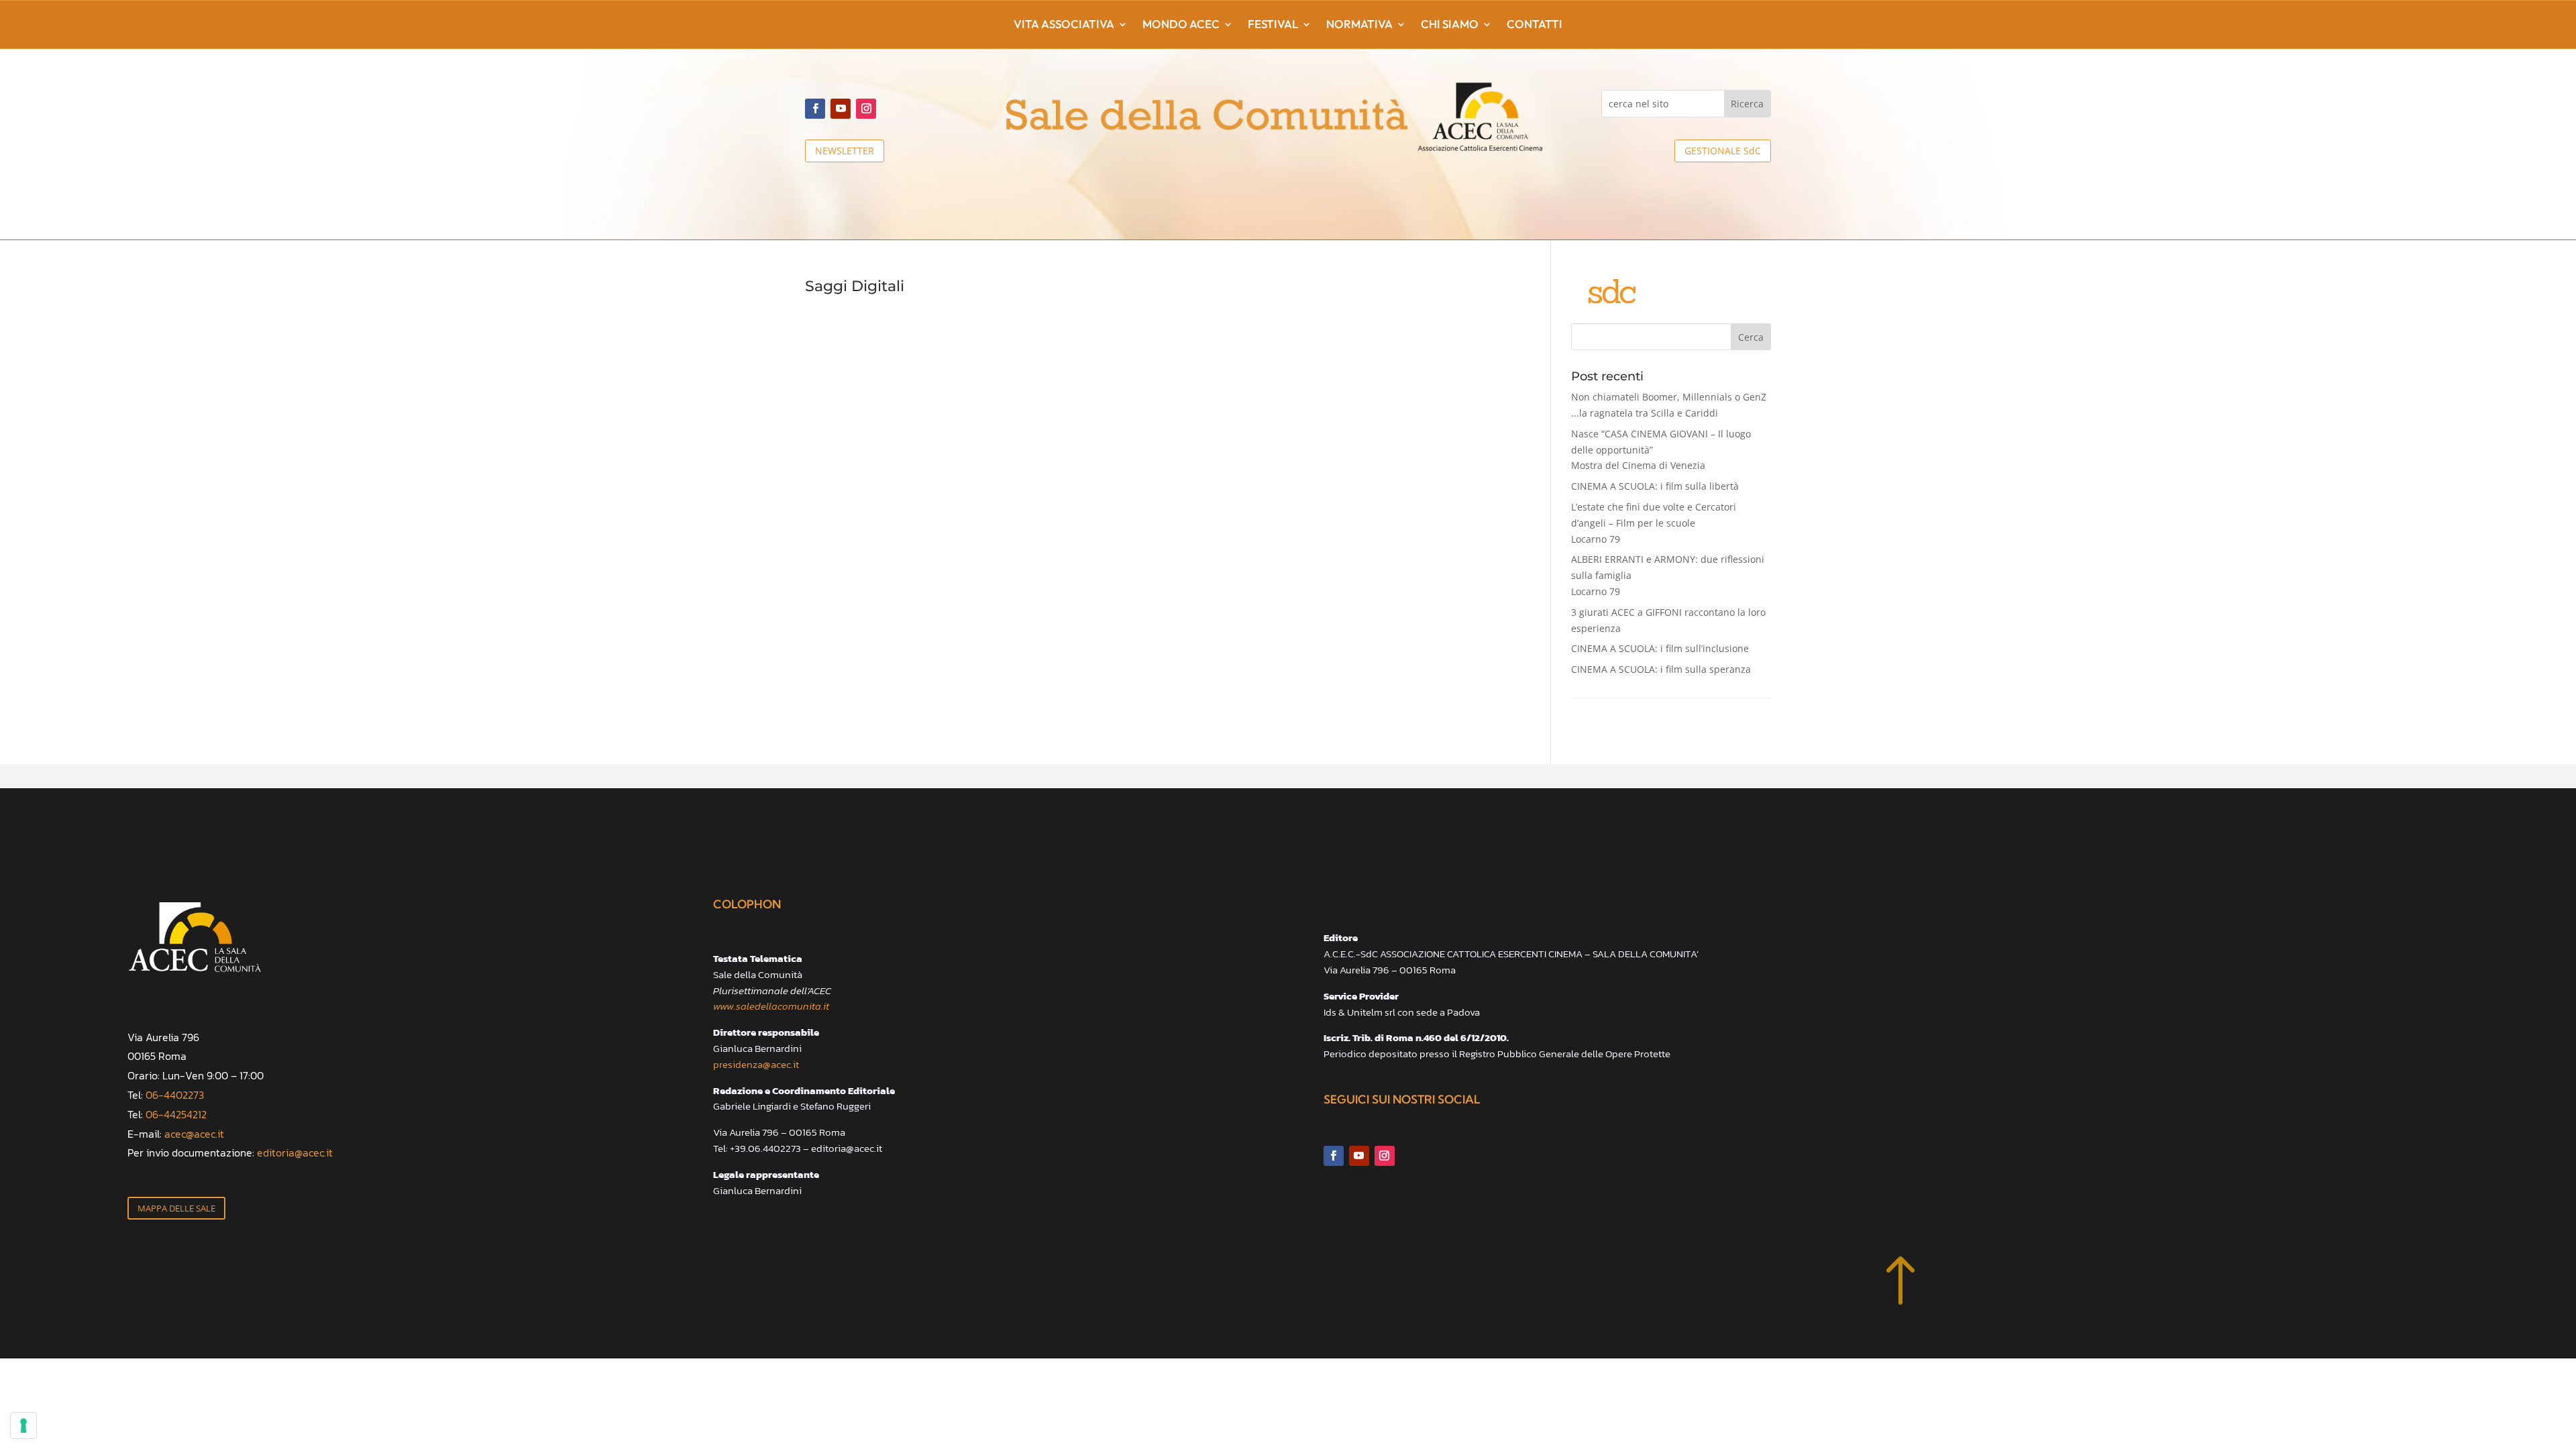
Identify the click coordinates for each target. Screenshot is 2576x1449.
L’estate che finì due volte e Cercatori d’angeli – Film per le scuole (1654, 523)
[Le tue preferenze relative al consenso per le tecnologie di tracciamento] (23, 1426)
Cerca (1751, 337)
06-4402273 (175, 1095)
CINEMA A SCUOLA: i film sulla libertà (1655, 486)
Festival (1273, 25)
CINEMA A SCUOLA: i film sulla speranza (1661, 669)
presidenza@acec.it (756, 1064)
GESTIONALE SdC (1723, 151)
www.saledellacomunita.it (771, 1006)
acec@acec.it (194, 1134)
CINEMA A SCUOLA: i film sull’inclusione (1660, 648)
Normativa (1359, 25)
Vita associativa (1064, 25)
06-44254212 (176, 1114)
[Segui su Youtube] (841, 109)
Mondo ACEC (1181, 25)
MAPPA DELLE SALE (176, 1208)
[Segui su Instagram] (866, 109)
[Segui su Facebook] (815, 109)
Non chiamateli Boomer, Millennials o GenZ (1669, 405)
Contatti (1535, 25)
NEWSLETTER (845, 151)
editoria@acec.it (295, 1152)
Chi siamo (1450, 25)
